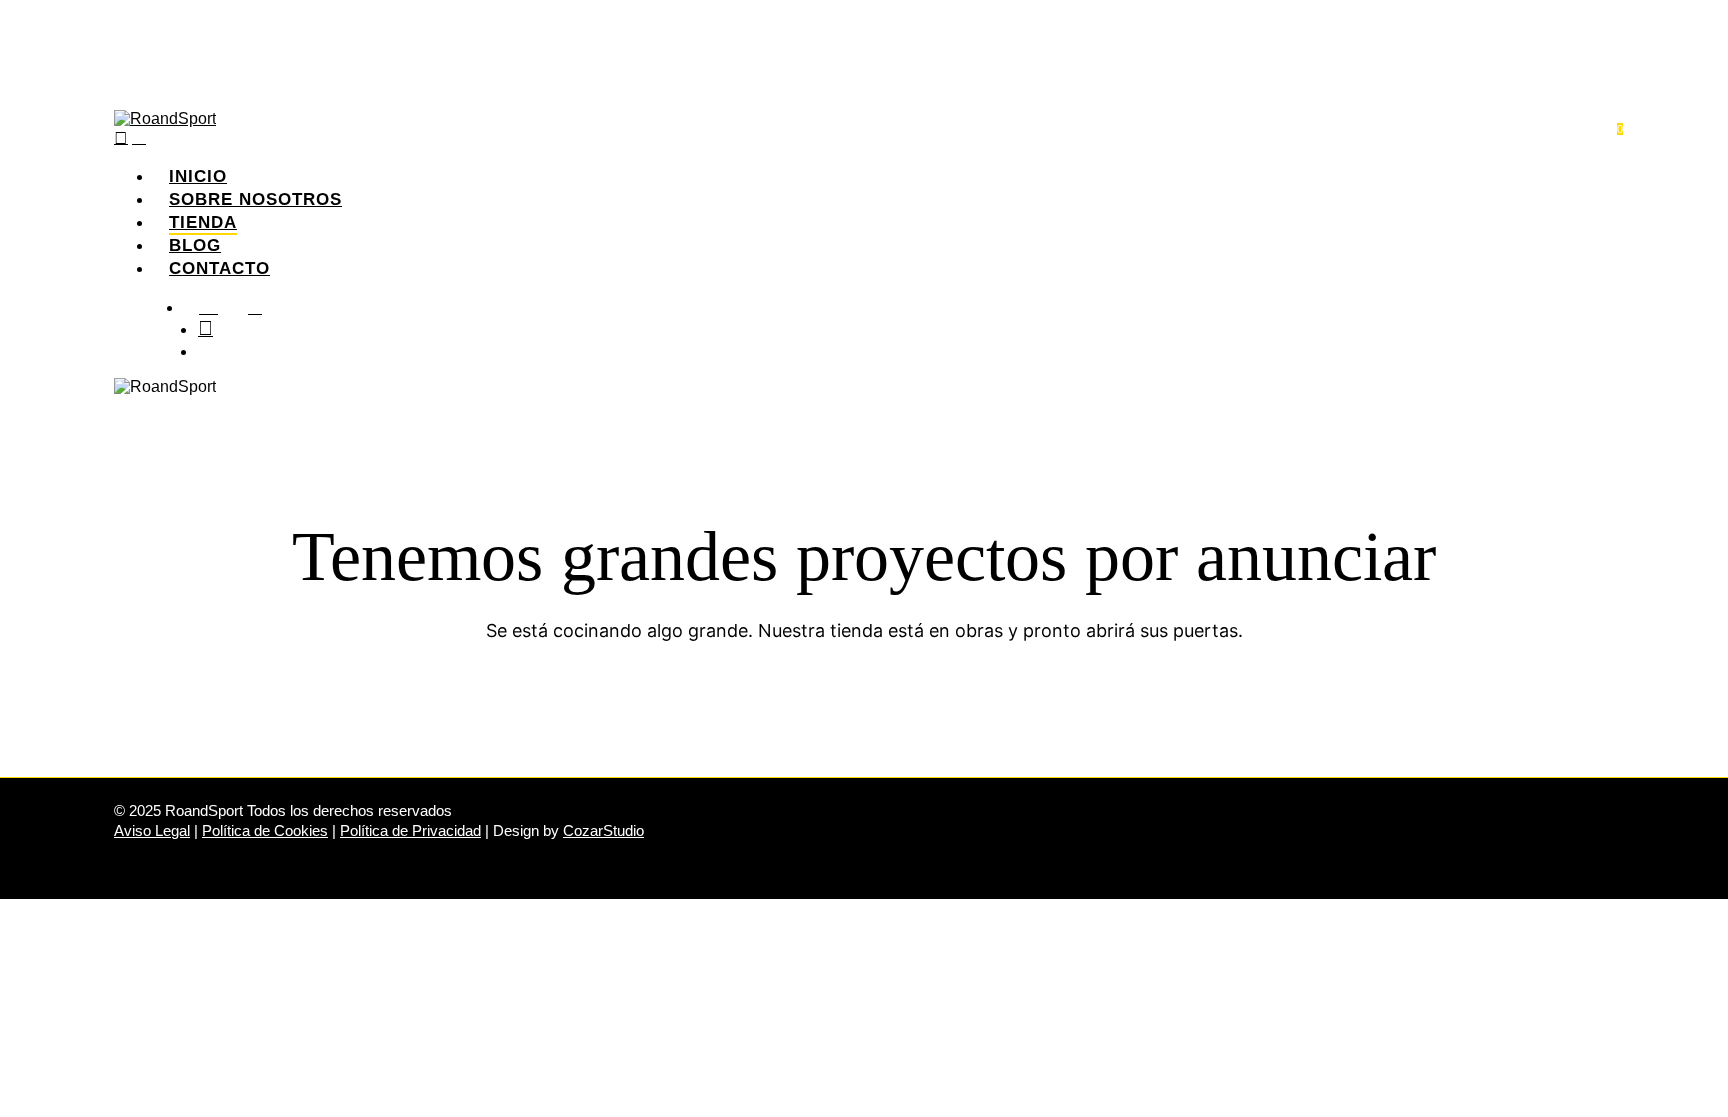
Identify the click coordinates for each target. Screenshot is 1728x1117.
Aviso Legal (152, 830)
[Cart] (139, 137)
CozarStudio (603, 830)
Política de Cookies (265, 830)
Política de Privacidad (410, 830)
